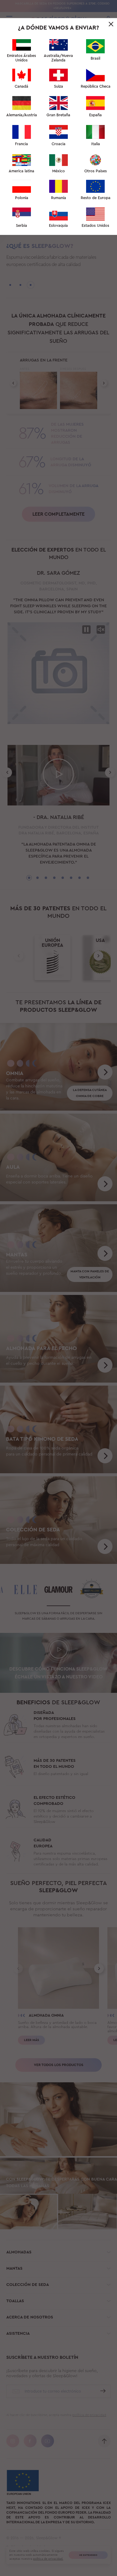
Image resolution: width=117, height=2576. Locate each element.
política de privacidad (58, 213)
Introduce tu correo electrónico (50, 122)
